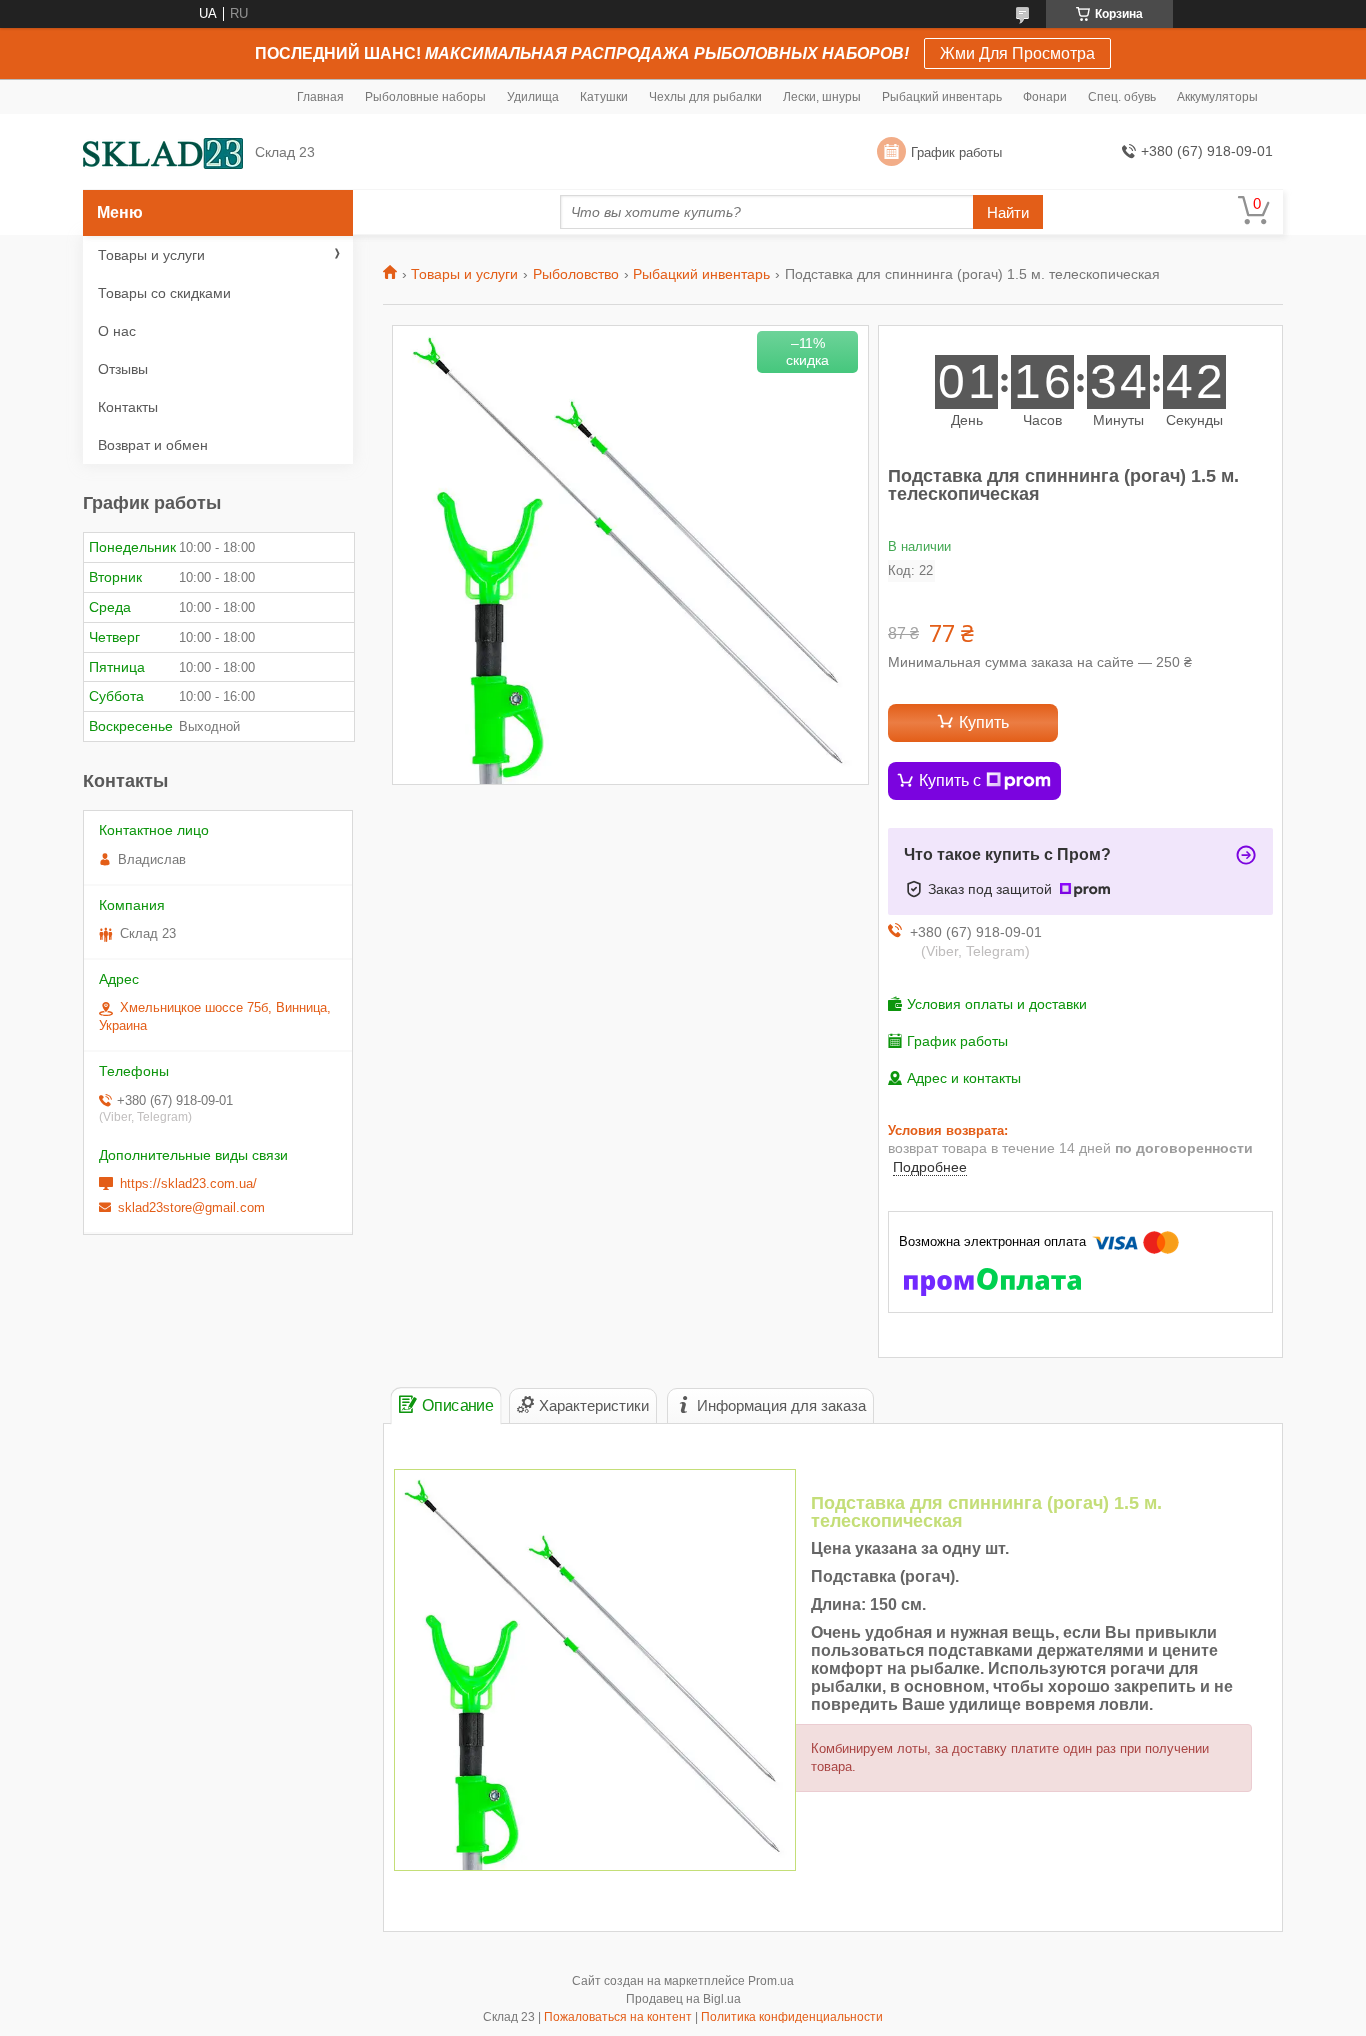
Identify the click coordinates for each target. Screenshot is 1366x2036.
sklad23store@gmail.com (191, 1207)
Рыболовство (576, 274)
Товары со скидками (164, 293)
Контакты (128, 407)
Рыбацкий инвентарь (942, 97)
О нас (117, 331)
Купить (984, 722)
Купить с (950, 780)
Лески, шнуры (822, 97)
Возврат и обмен (153, 445)
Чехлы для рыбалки (705, 97)
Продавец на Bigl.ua (683, 1999)
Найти (1008, 212)
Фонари (1045, 97)
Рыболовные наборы (425, 97)
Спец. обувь (1122, 97)
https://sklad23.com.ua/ (188, 1183)
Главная (320, 97)
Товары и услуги (464, 274)
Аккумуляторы (1217, 97)
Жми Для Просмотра (1017, 53)
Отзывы (123, 369)
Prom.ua (771, 1981)
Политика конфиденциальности (792, 2017)
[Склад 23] (163, 152)
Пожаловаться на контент (618, 2017)
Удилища (533, 97)
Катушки (604, 97)
